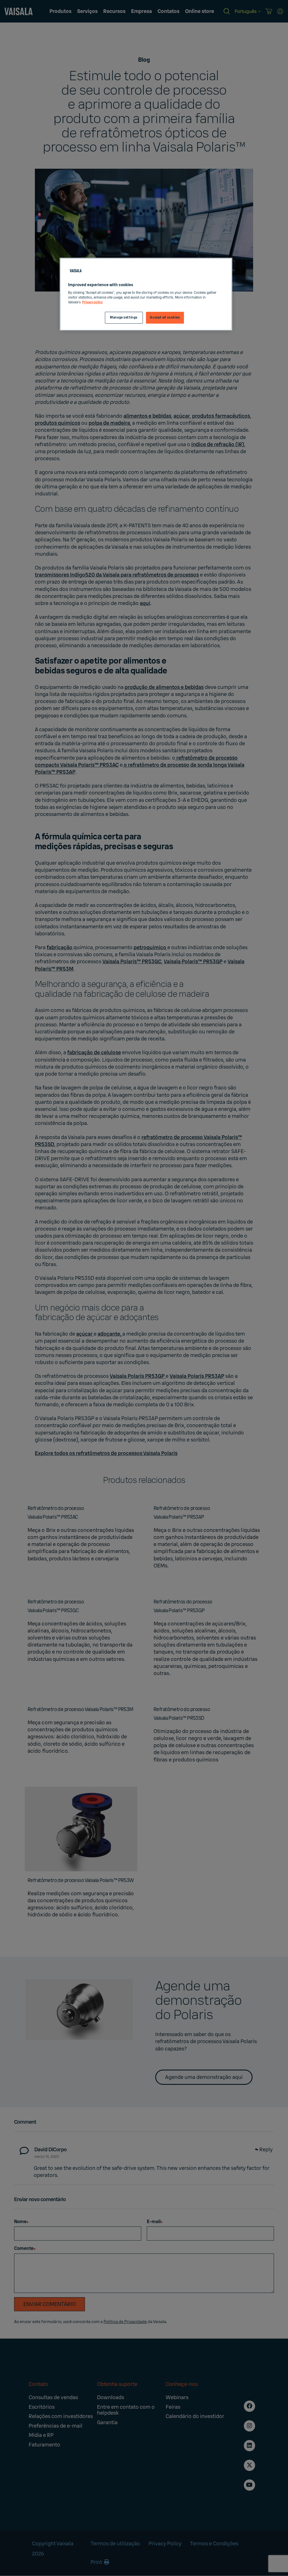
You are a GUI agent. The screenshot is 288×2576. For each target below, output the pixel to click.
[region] (146, 294)
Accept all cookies (165, 318)
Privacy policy (92, 302)
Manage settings (124, 318)
